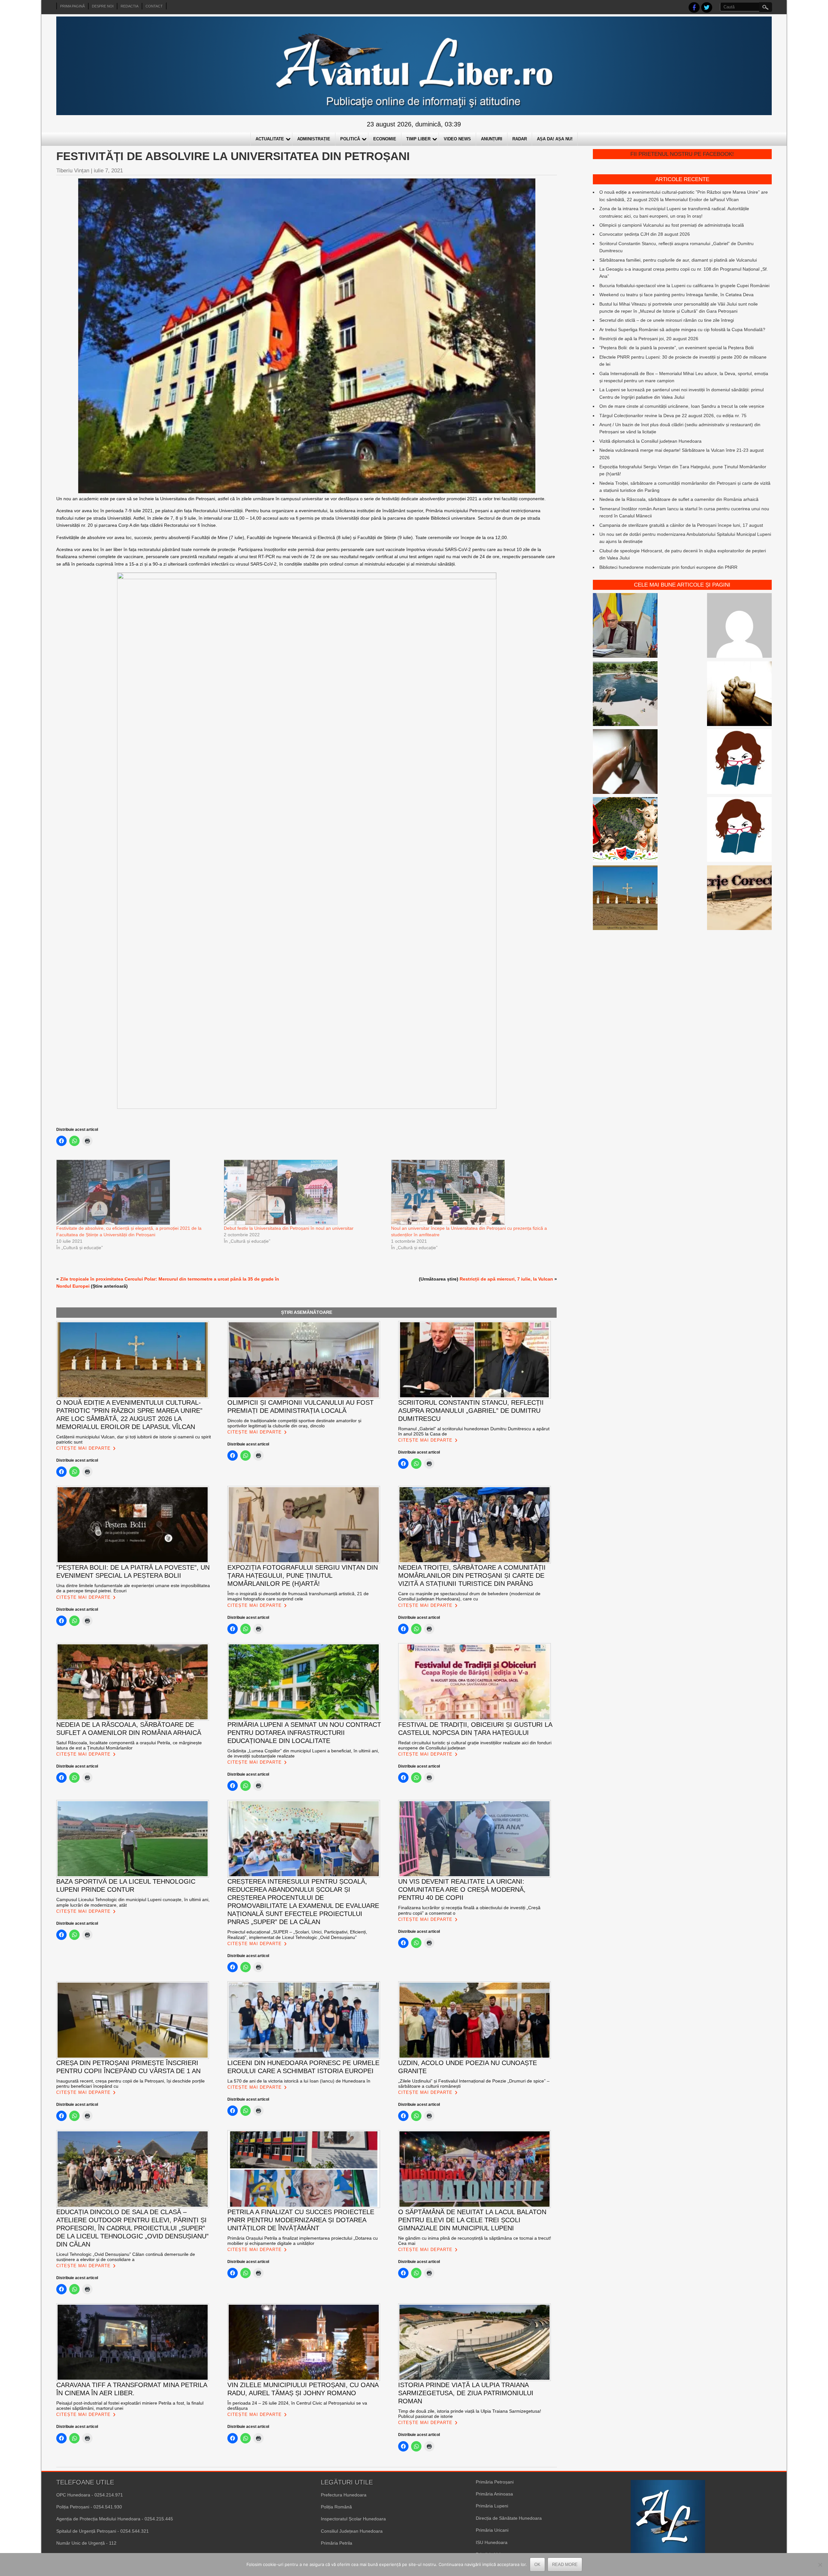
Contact (154, 6)
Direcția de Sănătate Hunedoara (509, 2518)
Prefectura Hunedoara (344, 2495)
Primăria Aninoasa (494, 2494)
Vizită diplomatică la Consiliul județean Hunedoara (650, 441)
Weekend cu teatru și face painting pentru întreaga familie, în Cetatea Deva (676, 295)
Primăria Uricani (492, 2530)
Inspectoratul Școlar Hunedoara (353, 2519)
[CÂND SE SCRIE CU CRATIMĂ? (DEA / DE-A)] (739, 763)
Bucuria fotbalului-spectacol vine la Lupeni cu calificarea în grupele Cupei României (684, 286)
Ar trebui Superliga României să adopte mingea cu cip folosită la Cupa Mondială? (682, 330)
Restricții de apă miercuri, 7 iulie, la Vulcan (506, 1279)
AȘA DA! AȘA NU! (555, 139)
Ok (537, 2565)
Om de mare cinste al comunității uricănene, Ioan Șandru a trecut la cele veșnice (682, 406)
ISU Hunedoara (492, 2542)
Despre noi (103, 6)
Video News (457, 139)
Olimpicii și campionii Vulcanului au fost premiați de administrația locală (672, 225)
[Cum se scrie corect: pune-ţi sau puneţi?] (739, 830)
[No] (820, 2565)
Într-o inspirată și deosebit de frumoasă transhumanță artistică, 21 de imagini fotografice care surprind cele (298, 1596)
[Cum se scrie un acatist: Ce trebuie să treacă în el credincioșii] (739, 695)
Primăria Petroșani (495, 2482)
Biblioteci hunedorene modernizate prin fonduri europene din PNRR (668, 567)
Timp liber (418, 139)
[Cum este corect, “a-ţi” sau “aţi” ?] (739, 626)
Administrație (314, 139)
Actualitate (270, 139)
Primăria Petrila (337, 2543)
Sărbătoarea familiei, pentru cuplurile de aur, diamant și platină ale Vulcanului (678, 260)
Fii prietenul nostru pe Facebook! (682, 154)
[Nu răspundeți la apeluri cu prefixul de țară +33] (625, 763)
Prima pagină (72, 6)
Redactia (130, 6)
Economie (385, 139)
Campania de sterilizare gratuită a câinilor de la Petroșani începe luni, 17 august (681, 525)
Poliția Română (336, 2507)
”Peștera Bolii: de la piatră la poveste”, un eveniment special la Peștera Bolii (676, 348)
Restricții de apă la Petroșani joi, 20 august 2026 (649, 339)
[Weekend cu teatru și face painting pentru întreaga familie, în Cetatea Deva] (625, 830)
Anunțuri (492, 139)
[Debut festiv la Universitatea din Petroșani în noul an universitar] (304, 1192)
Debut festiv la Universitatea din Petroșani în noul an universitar (289, 1228)
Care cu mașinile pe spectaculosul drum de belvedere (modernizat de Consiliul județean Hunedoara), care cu (469, 1596)
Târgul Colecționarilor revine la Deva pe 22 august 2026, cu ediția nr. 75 (673, 416)
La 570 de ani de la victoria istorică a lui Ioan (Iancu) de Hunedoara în (299, 2081)
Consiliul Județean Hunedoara (352, 2531)
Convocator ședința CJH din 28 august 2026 (645, 234)
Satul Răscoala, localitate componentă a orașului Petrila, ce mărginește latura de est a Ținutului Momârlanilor (129, 1745)
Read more (565, 2565)
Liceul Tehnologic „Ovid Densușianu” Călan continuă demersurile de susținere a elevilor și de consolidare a (126, 2257)
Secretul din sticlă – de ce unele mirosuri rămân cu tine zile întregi (667, 320)
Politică (350, 139)
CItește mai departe (83, 1448)
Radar (520, 139)
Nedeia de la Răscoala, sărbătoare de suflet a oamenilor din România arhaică (679, 499)
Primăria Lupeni (492, 2506)
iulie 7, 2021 (108, 171)
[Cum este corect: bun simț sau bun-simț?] (739, 899)
